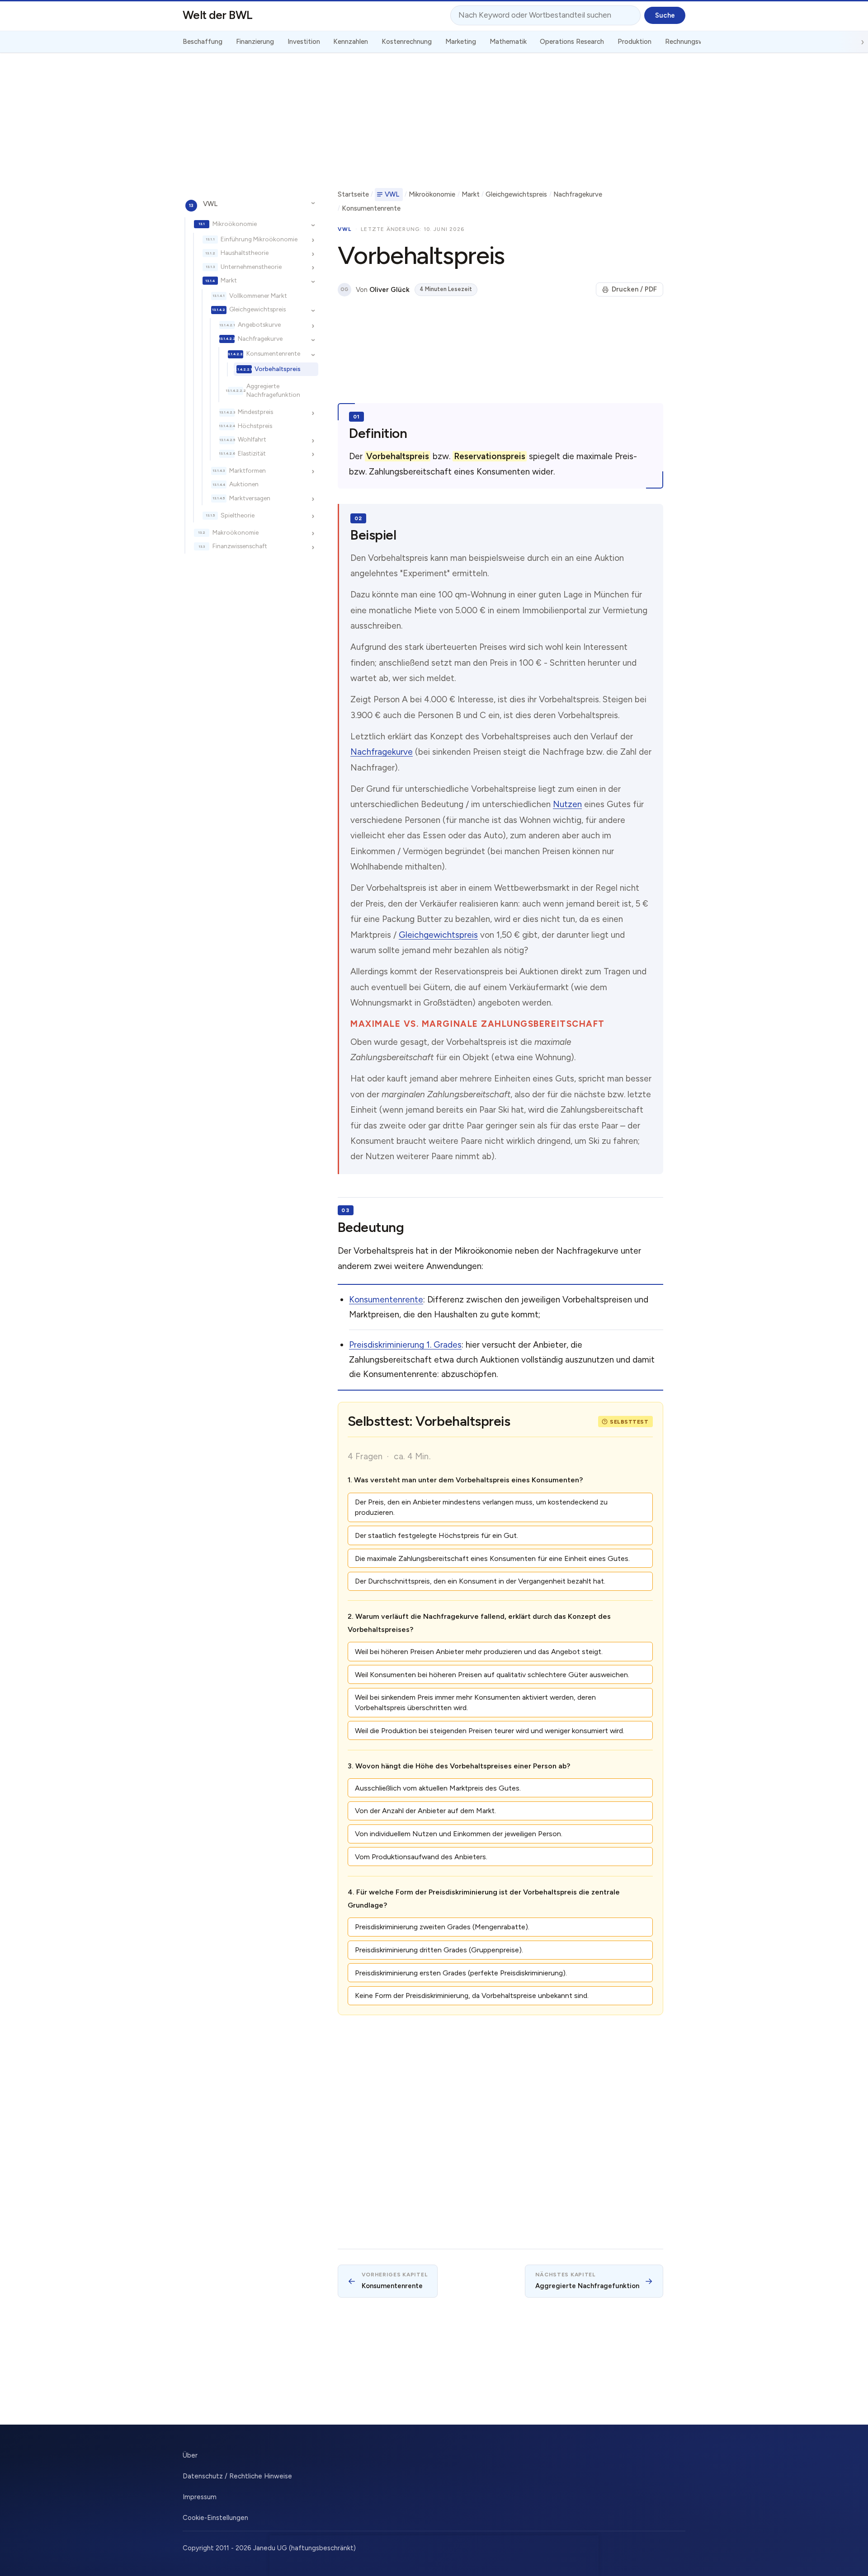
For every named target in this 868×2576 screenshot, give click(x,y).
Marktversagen (250, 498)
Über (190, 2455)
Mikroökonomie (235, 224)
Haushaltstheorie (245, 253)
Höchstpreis (255, 426)
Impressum (200, 2497)
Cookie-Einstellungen (215, 2518)
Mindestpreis (255, 412)
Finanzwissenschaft (240, 546)
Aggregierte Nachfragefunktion (273, 391)
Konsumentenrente (273, 354)
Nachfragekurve (260, 338)
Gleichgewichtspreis (257, 310)
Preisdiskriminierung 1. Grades (405, 1345)
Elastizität (252, 453)
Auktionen (244, 484)
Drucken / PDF (634, 289)
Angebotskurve (259, 325)
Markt (229, 281)
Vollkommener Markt (258, 296)
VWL (210, 204)
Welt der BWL (218, 15)
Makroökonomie (236, 532)
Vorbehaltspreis (278, 369)
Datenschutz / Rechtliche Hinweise (237, 2476)
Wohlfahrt (252, 440)
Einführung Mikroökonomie (259, 239)
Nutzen (567, 804)
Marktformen (248, 470)
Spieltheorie (238, 515)
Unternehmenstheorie (251, 267)
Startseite (353, 194)
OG (344, 289)
